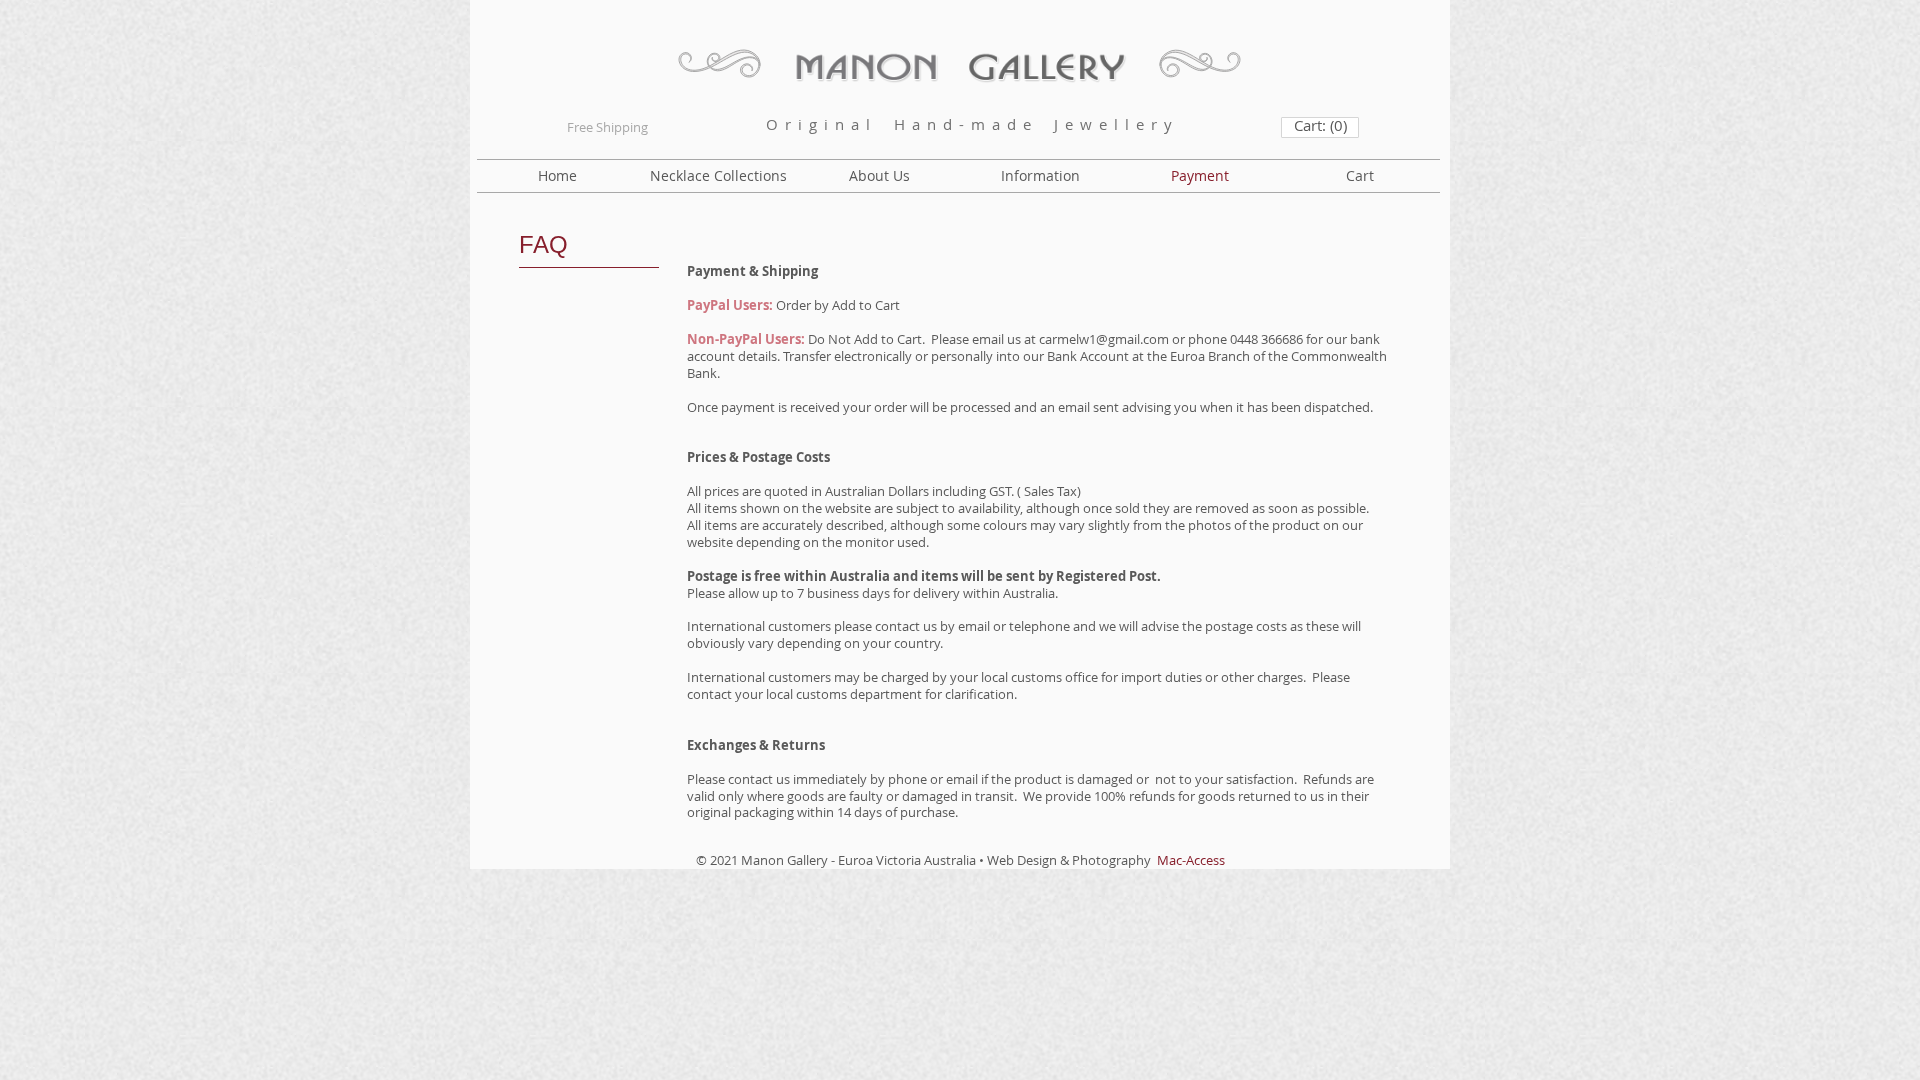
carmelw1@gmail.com (1104, 339)
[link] (1320, 126)
